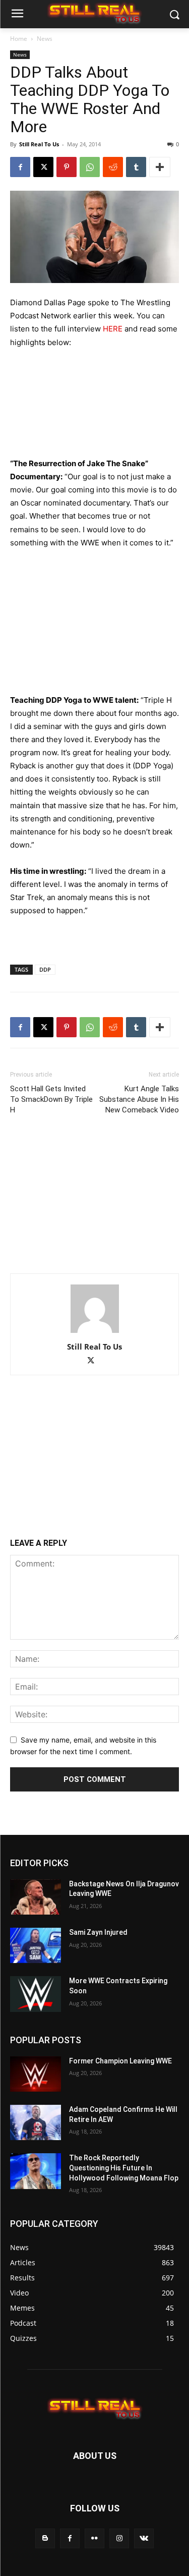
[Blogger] (45, 2538)
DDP (45, 969)
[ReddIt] (113, 167)
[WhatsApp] (90, 167)
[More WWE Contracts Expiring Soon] (36, 1994)
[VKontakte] (144, 2538)
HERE (113, 329)
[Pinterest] (67, 167)
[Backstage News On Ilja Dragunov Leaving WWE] (36, 1897)
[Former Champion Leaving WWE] (36, 2074)
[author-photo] (95, 1333)
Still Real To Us (39, 144)
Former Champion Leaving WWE (120, 2061)
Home (19, 39)
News (45, 39)
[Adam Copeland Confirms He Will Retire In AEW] (36, 2122)
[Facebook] (20, 167)
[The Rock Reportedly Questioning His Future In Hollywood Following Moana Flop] (36, 2171)
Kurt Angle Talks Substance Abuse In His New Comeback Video (139, 1099)
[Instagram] (119, 2538)
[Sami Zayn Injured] (36, 1945)
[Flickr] (94, 2538)
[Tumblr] (136, 167)
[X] (43, 167)
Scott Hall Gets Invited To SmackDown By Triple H (51, 1099)
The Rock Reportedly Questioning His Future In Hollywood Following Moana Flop (124, 2168)
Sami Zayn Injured (98, 1932)
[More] (160, 167)
